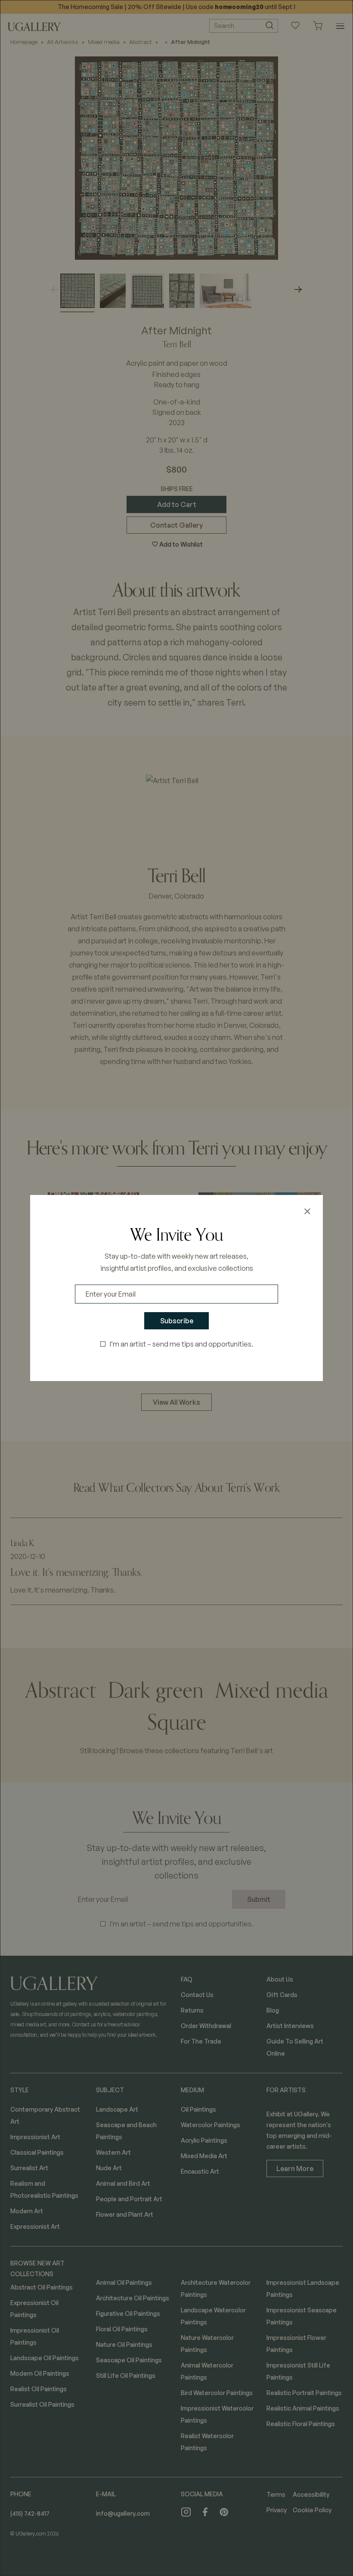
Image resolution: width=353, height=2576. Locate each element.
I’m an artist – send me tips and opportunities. (181, 1344)
